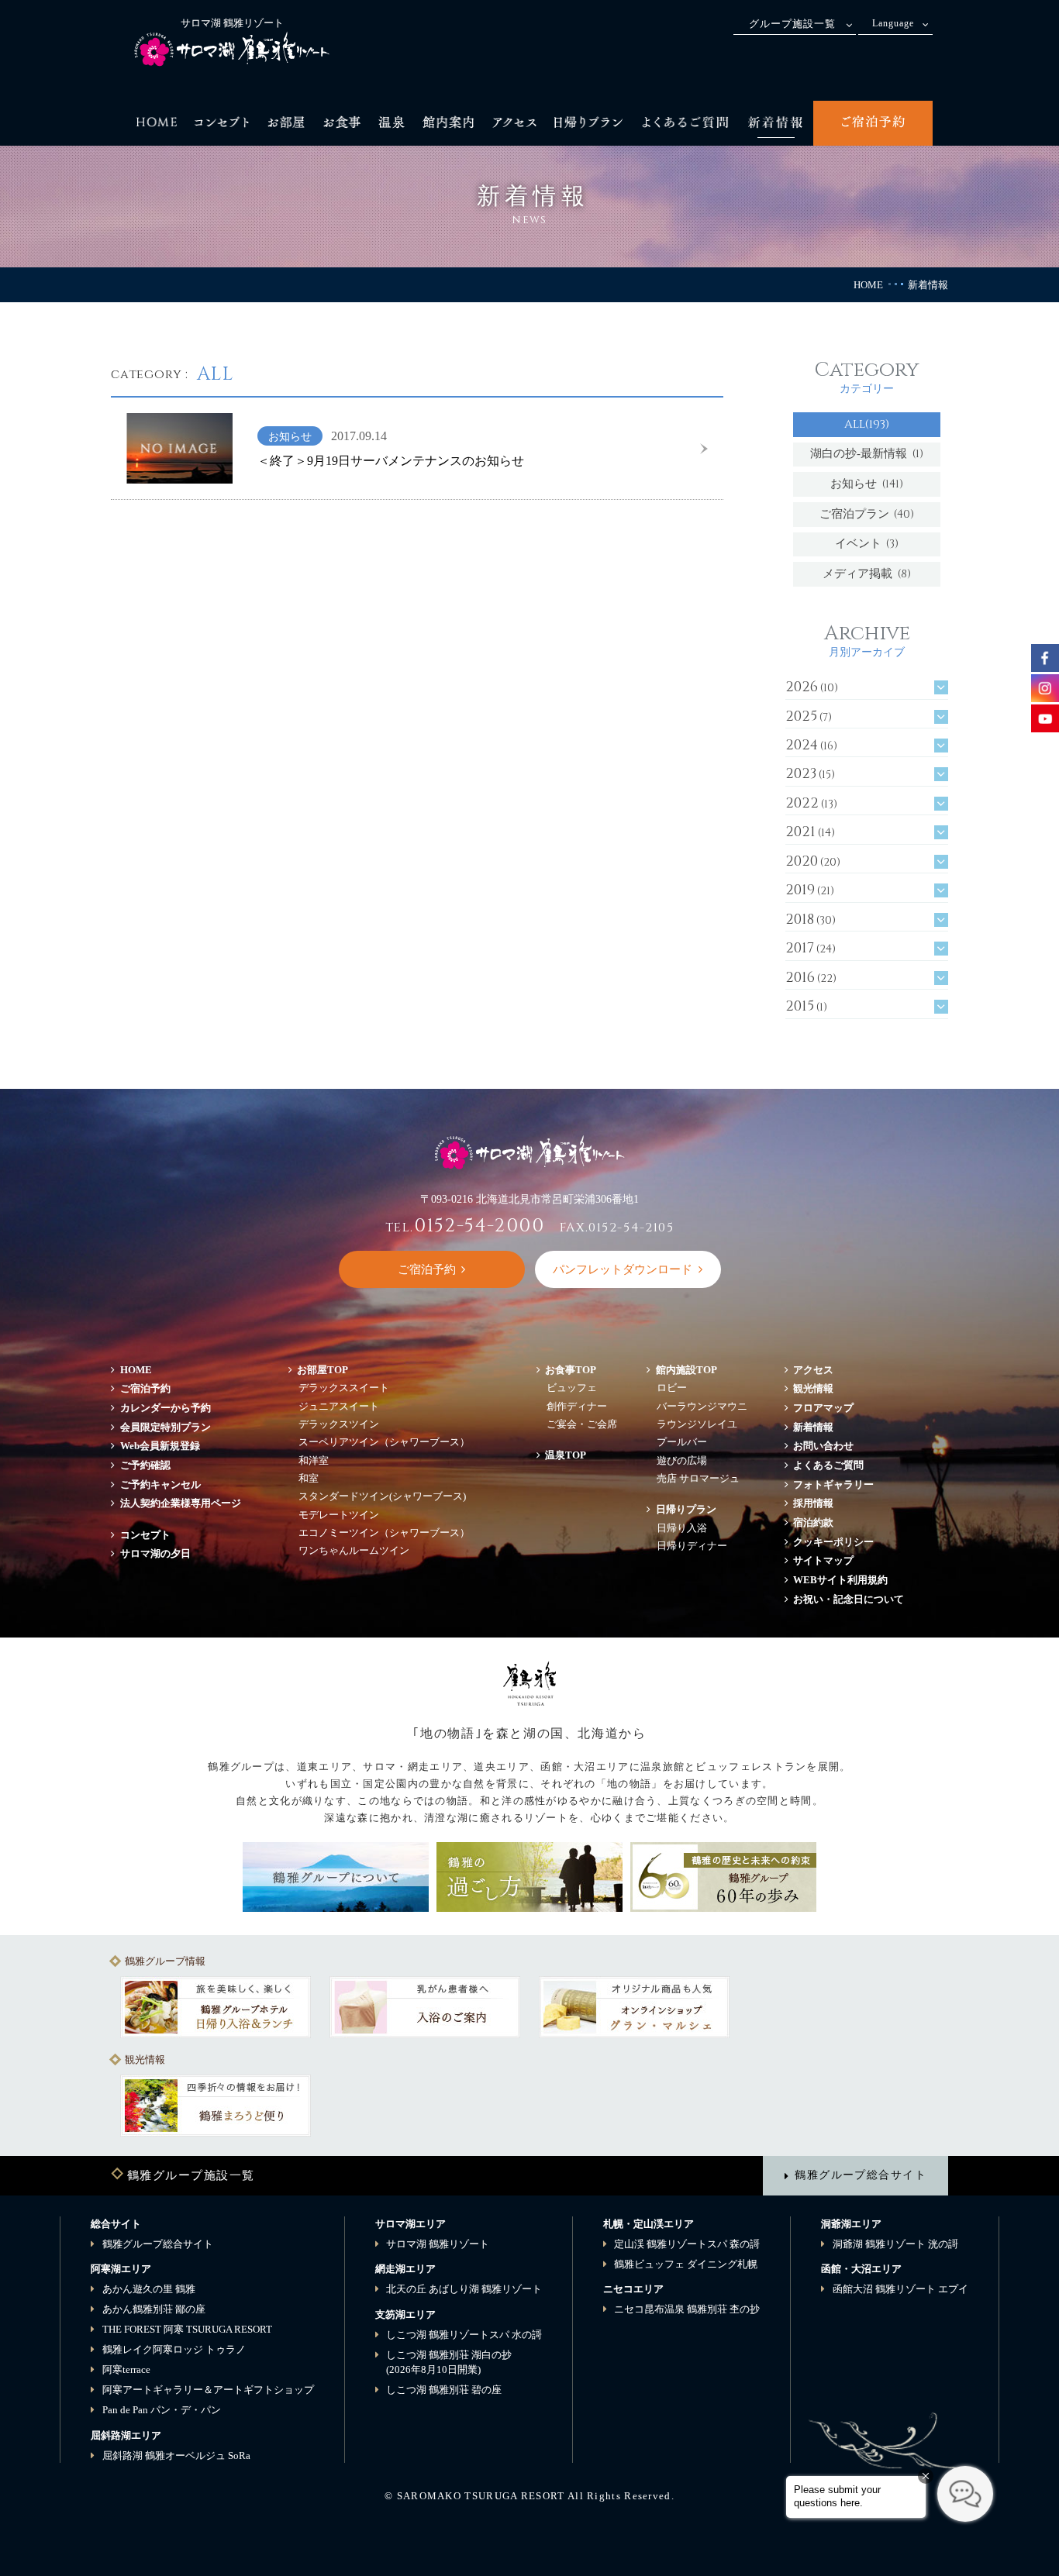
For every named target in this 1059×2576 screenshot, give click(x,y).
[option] (216, 2007)
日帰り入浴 (682, 1528)
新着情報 (813, 1427)
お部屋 (323, 1370)
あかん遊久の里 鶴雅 (149, 2289)
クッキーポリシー (833, 1542)
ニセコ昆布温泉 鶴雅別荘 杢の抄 (687, 2309)
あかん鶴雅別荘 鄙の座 (154, 2309)
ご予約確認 (145, 1465)
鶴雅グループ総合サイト (860, 2175)
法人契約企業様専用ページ (181, 1503)
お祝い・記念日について (849, 1599)
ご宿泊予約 (145, 1388)
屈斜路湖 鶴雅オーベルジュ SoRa (176, 2455)
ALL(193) (867, 424)
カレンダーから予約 (166, 1408)
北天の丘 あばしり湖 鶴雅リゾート (464, 2289)
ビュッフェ (572, 1388)
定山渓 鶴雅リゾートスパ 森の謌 (687, 2244)
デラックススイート (344, 1388)
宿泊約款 (813, 1522)
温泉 (566, 1455)
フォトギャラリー (833, 1484)
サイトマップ (823, 1560)
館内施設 (686, 1370)
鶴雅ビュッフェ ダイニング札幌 (686, 2264)
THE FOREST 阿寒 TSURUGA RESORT (187, 2329)
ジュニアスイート (339, 1406)
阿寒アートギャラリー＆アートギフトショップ (208, 2390)
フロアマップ (828, 1408)
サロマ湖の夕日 (155, 1553)
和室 (309, 1478)
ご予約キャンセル (160, 1484)
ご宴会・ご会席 (582, 1424)
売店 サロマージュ (698, 1478)
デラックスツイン (339, 1424)
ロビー (672, 1388)
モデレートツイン (339, 1515)
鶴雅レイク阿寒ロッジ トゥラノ (174, 2349)
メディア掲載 (867, 574)
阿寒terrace (126, 2369)
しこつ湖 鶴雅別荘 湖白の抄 (449, 2362)
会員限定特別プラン (166, 1427)
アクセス (813, 1370)
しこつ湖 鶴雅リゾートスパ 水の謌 (464, 2335)
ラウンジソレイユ (697, 1424)
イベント (867, 544)
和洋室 (314, 1460)
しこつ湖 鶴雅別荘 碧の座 (444, 2390)
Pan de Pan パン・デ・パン (162, 2410)
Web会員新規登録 (160, 1446)
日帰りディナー (692, 1546)
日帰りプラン (686, 1509)
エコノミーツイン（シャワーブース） (384, 1533)
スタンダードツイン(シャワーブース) (382, 1496)
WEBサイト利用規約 (840, 1580)
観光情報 (813, 1388)
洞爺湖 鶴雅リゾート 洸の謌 (895, 2244)
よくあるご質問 (828, 1465)
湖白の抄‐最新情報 (867, 454)
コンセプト (145, 1535)
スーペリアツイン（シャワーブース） (384, 1442)
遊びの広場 (682, 1460)
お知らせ (867, 484)
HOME (868, 285)
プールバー (682, 1442)
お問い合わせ (823, 1446)
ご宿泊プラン (867, 514)
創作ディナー (577, 1406)
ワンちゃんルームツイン (354, 1550)
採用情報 (813, 1503)
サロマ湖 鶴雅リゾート (438, 2244)
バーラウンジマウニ (702, 1406)
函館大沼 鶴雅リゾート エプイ (900, 2289)
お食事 (571, 1370)
